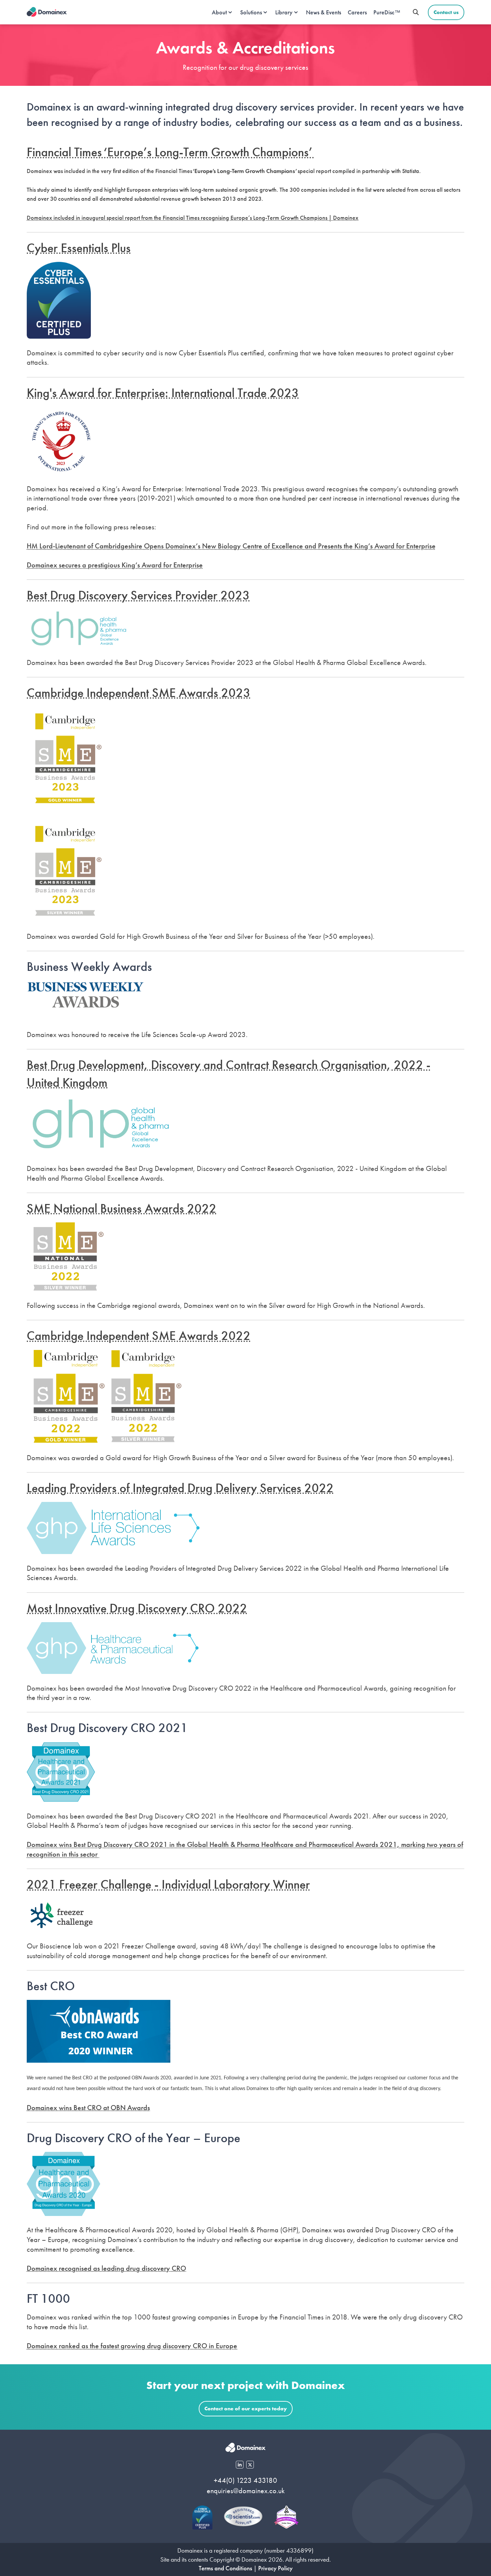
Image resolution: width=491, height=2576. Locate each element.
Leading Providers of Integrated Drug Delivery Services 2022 (180, 1488)
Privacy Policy (275, 2568)
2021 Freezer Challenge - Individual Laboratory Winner (168, 1884)
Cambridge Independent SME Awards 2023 (139, 693)
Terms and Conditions (225, 2568)
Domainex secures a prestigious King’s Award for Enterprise (115, 565)
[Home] (47, 12)
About (219, 12)
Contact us (446, 12)
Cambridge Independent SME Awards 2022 (139, 1336)
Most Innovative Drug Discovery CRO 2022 (137, 1608)
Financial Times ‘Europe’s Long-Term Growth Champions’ (170, 152)
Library (284, 12)
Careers (357, 12)
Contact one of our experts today (246, 2409)
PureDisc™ (387, 12)
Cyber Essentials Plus (79, 248)
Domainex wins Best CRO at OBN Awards (88, 2108)
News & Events (323, 12)
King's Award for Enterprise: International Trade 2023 (163, 393)
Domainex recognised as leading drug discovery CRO (106, 2268)
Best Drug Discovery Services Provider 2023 (138, 595)
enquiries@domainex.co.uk (246, 2491)
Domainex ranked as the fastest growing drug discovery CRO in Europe (132, 2346)
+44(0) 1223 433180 (246, 2480)
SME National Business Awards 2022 (122, 1208)
